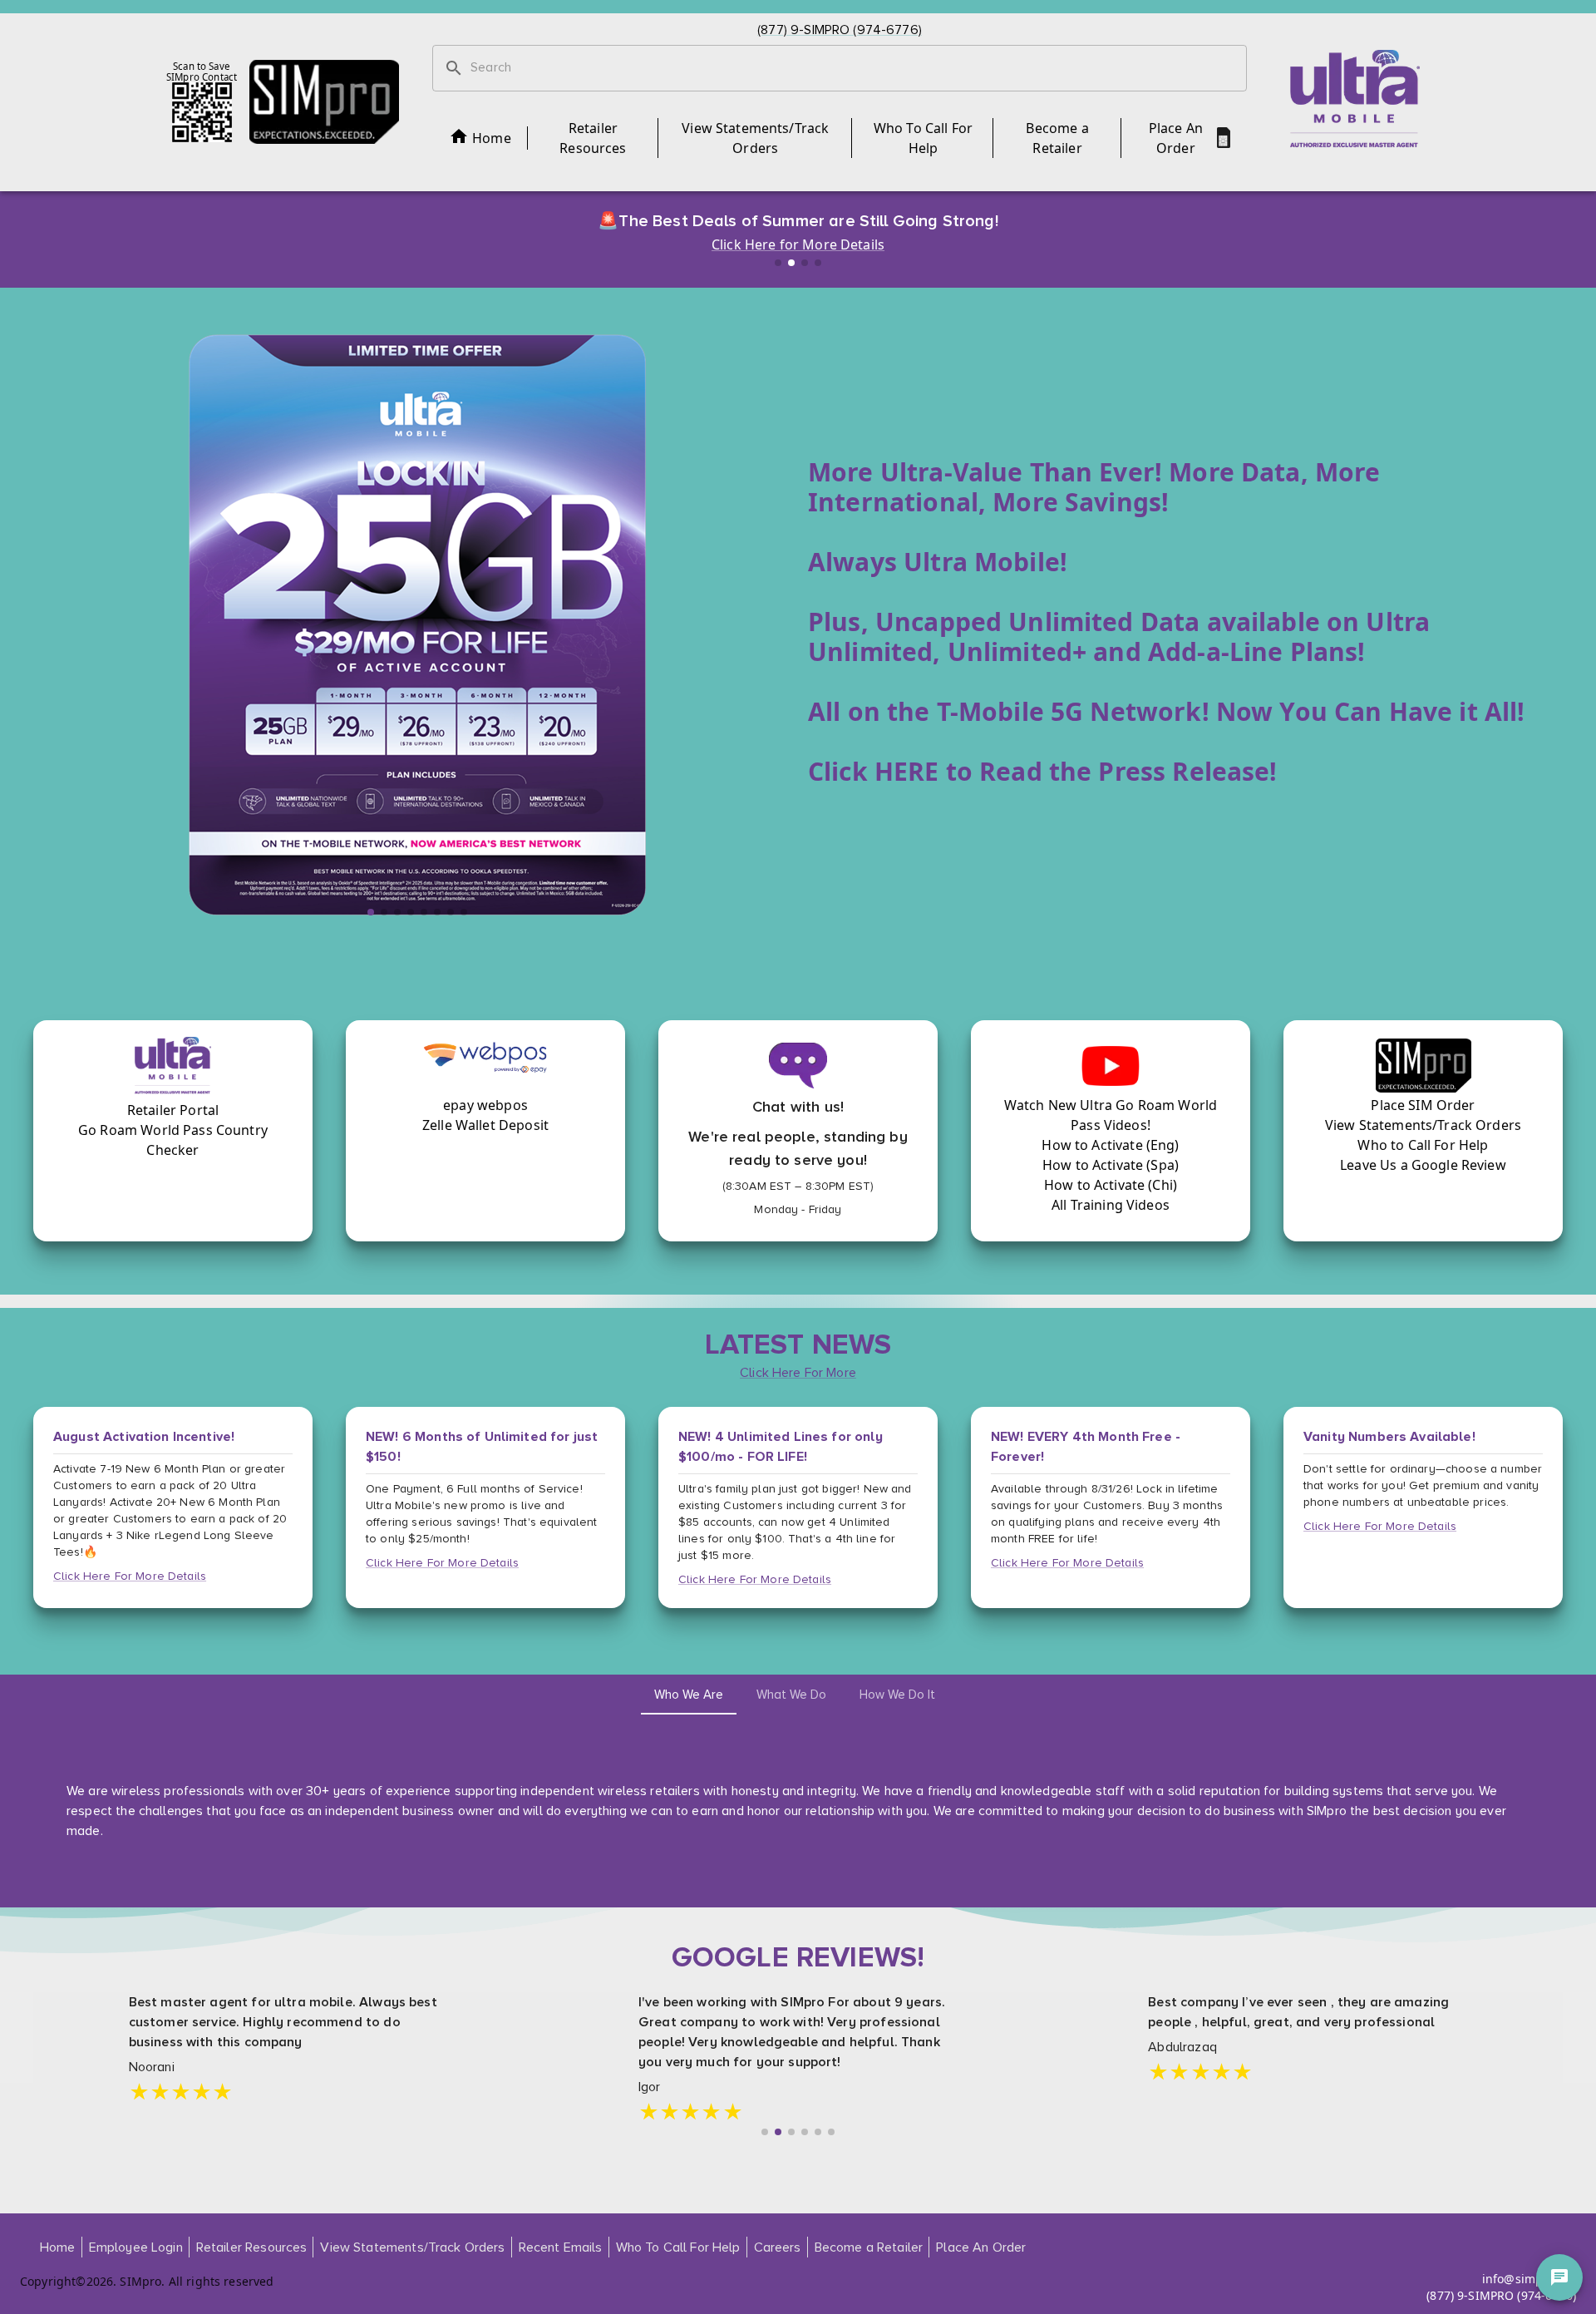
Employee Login (136, 2247)
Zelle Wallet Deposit (485, 1125)
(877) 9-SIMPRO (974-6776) (1501, 2295)
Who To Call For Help (923, 138)
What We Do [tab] (791, 1695)
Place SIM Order (1423, 1105)
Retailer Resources (593, 138)
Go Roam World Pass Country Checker (173, 1140)
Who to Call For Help (1423, 1145)
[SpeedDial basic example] (1559, 2277)
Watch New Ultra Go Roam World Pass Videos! (1111, 1115)
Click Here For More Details (130, 1576)
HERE (907, 771)
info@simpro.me (1529, 2279)
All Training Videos (1111, 1205)
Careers (778, 2247)
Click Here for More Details (798, 244)
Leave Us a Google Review (1423, 1165)
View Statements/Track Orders (755, 138)
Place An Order (1176, 138)
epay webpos (485, 1105)
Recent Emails (561, 2247)
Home (492, 138)
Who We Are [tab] (689, 1695)
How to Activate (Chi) (1111, 1185)
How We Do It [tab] (897, 1695)
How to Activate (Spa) (1111, 1165)
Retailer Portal (173, 1110)
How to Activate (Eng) (1110, 1145)
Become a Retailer (1057, 138)
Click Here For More (798, 1373)
